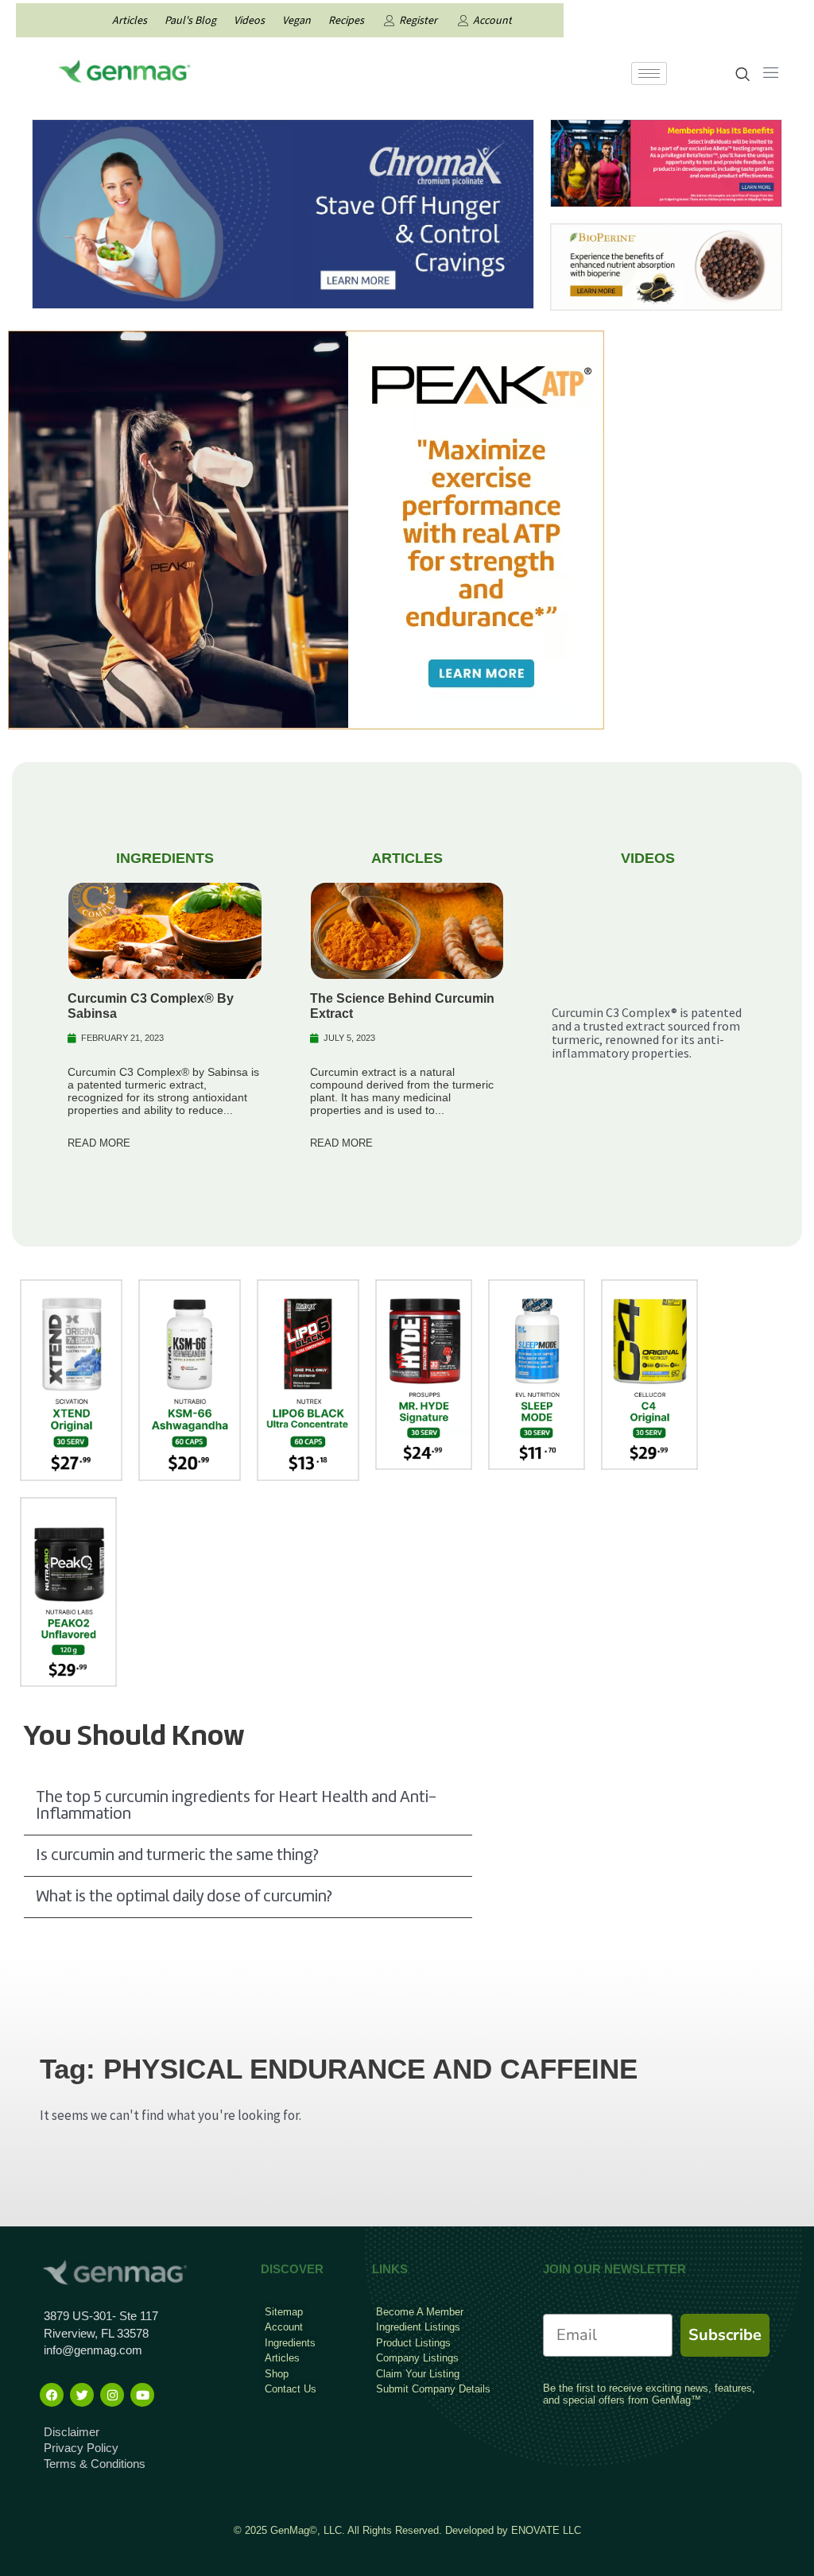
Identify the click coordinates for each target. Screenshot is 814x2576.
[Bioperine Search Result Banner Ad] (666, 265)
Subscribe (725, 2335)
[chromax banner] (283, 212)
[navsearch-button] (742, 75)
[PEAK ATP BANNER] (306, 528)
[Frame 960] (666, 162)
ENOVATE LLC (546, 2530)
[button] (248, 1806)
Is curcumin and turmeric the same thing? (177, 1856)
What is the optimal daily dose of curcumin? (184, 1897)
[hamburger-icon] (649, 73)
